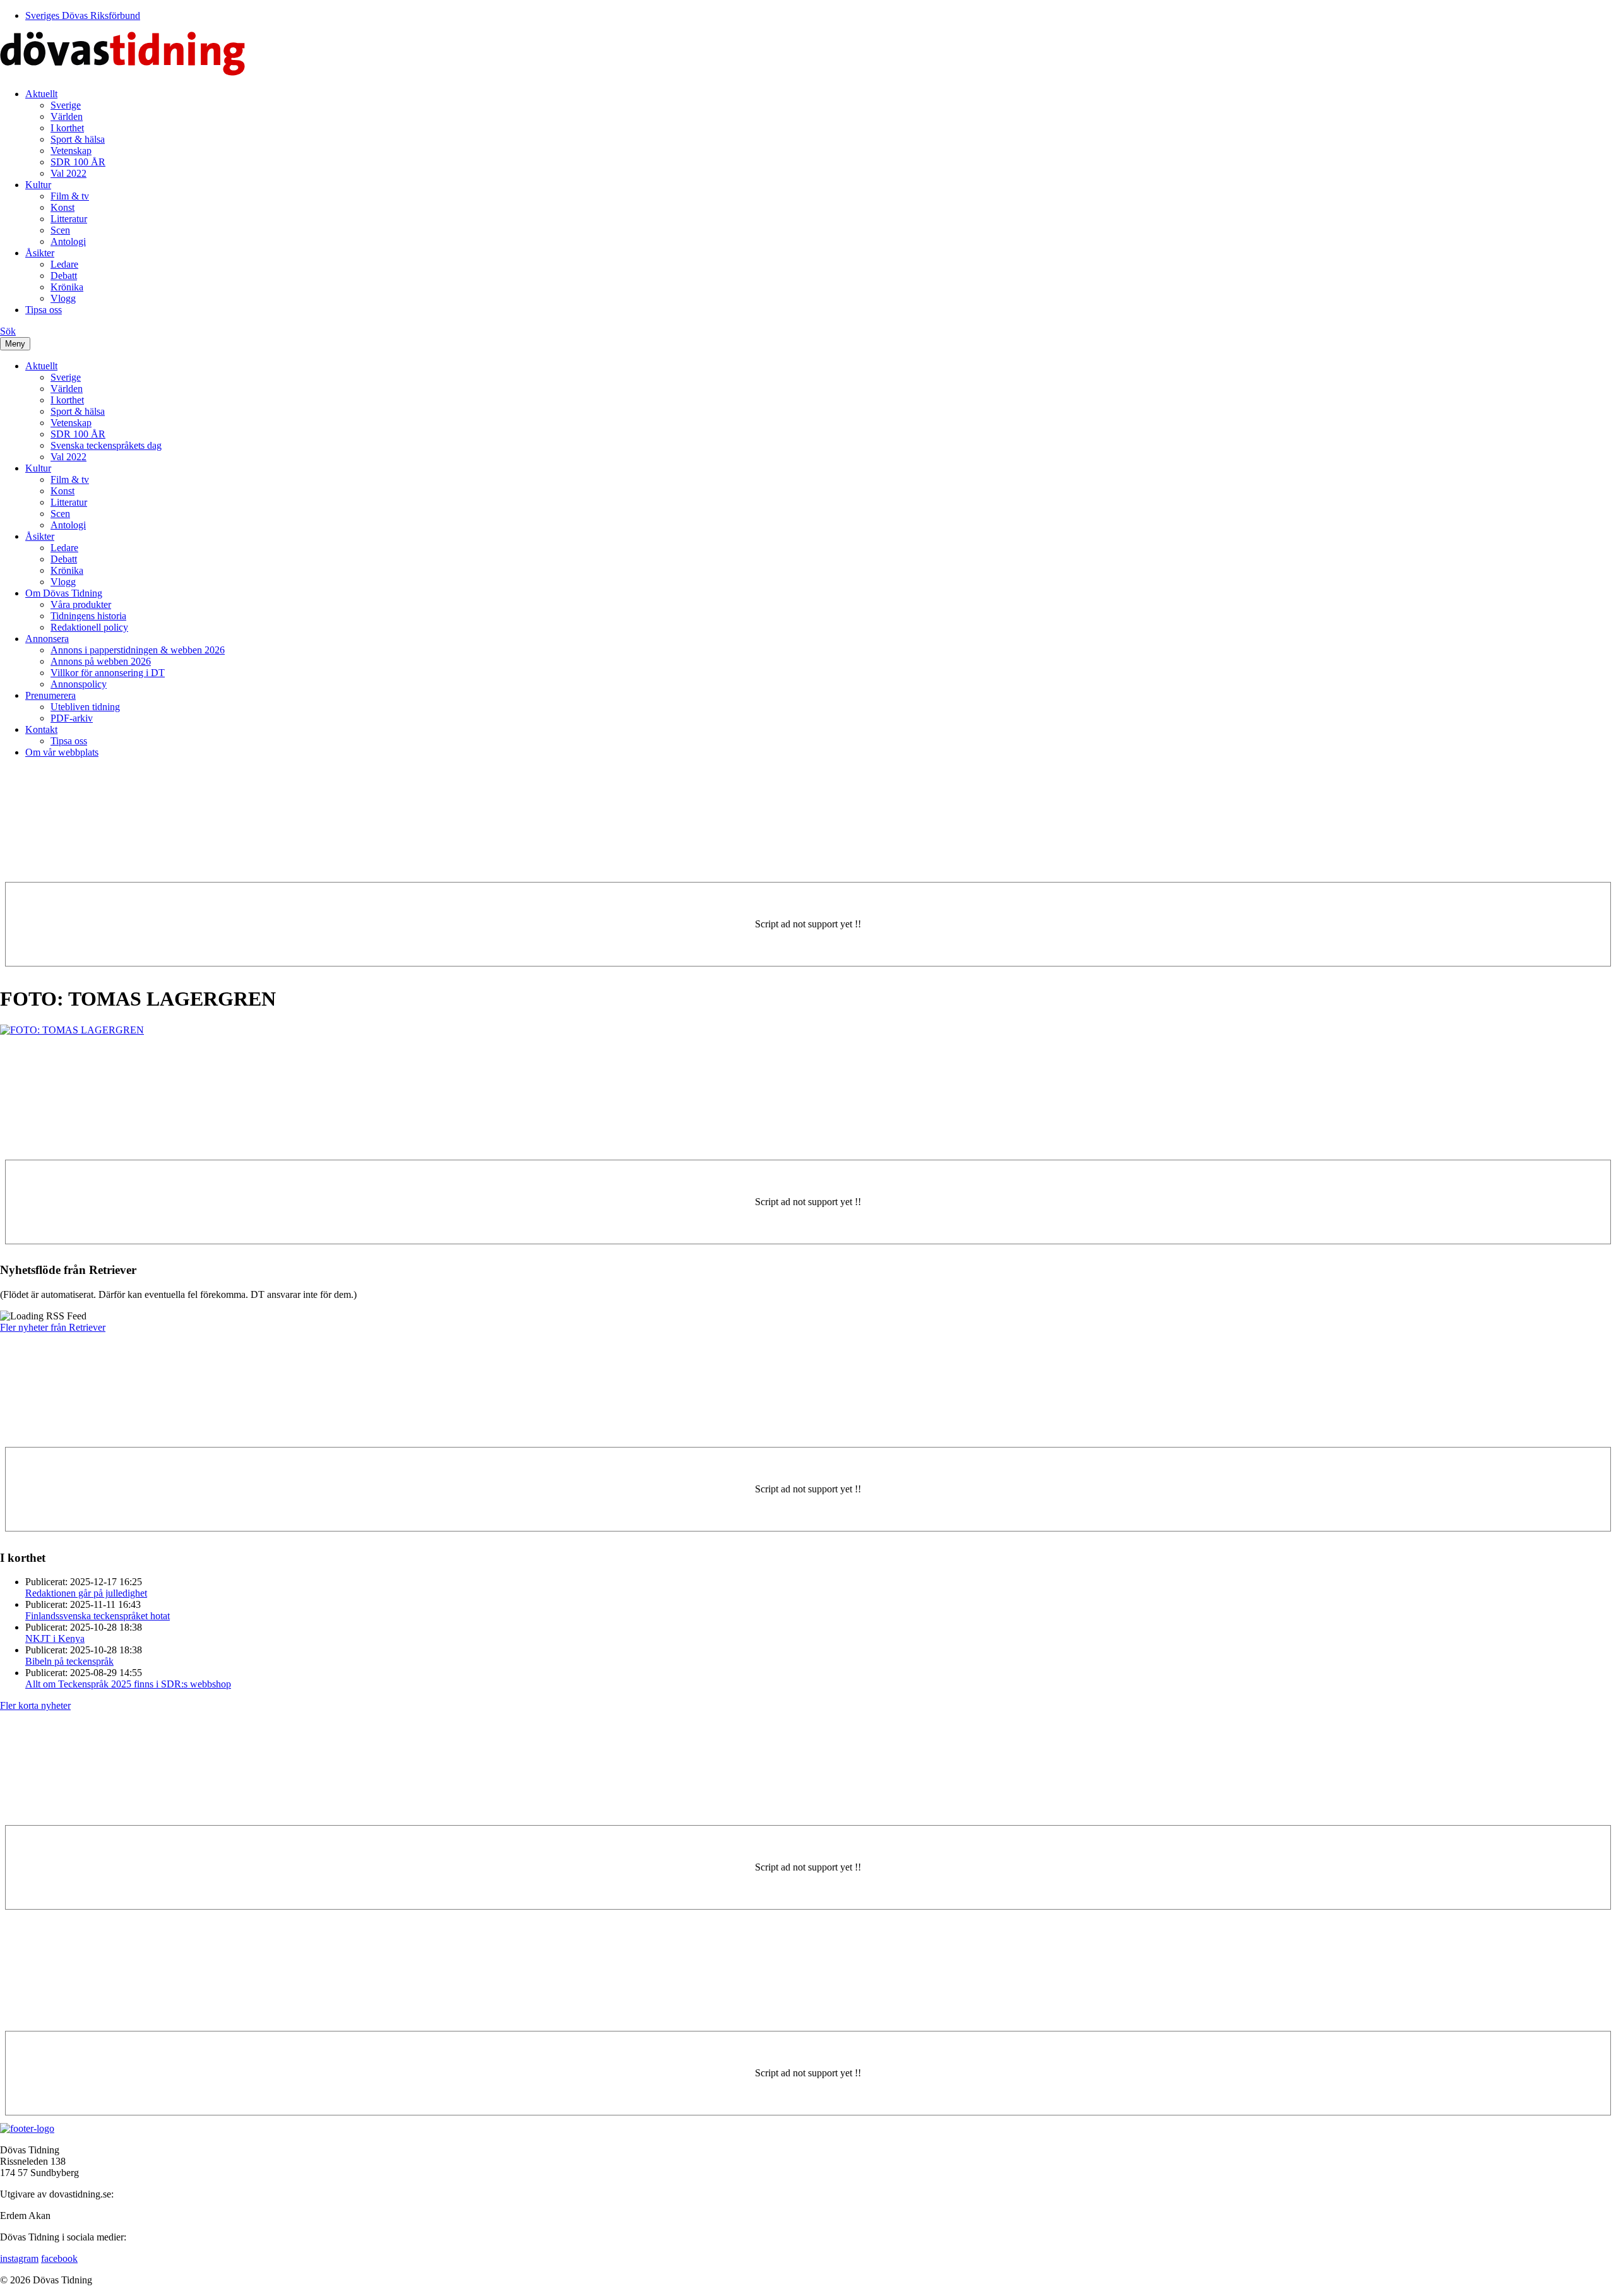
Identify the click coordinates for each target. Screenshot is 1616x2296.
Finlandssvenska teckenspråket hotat (98, 1616)
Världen (67, 116)
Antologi (68, 241)
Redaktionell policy (89, 627)
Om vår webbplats (62, 752)
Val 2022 (68, 173)
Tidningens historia (88, 616)
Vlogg (63, 298)
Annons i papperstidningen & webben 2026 (138, 650)
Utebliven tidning (85, 707)
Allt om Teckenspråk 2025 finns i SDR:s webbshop (128, 1684)
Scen (60, 230)
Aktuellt (41, 94)
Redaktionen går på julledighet (86, 1593)
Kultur (38, 185)
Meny (15, 344)
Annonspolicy (79, 684)
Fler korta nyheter (35, 1705)
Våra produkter (81, 604)
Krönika (67, 287)
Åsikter (40, 253)
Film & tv (70, 196)
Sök (8, 331)
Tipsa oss (44, 310)
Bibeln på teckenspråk (69, 1661)
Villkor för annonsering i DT (108, 673)
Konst (62, 207)
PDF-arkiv (72, 718)
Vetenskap (71, 151)
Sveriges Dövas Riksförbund (83, 15)
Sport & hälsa (78, 139)
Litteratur (69, 219)
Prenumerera (50, 695)
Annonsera (47, 639)
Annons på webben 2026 (101, 661)
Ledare (64, 264)
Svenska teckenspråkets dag (106, 445)
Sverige (66, 105)
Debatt (64, 276)
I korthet (67, 128)
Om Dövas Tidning (64, 593)
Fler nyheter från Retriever (53, 1327)
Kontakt (41, 729)
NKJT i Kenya (55, 1639)
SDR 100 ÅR (78, 162)
